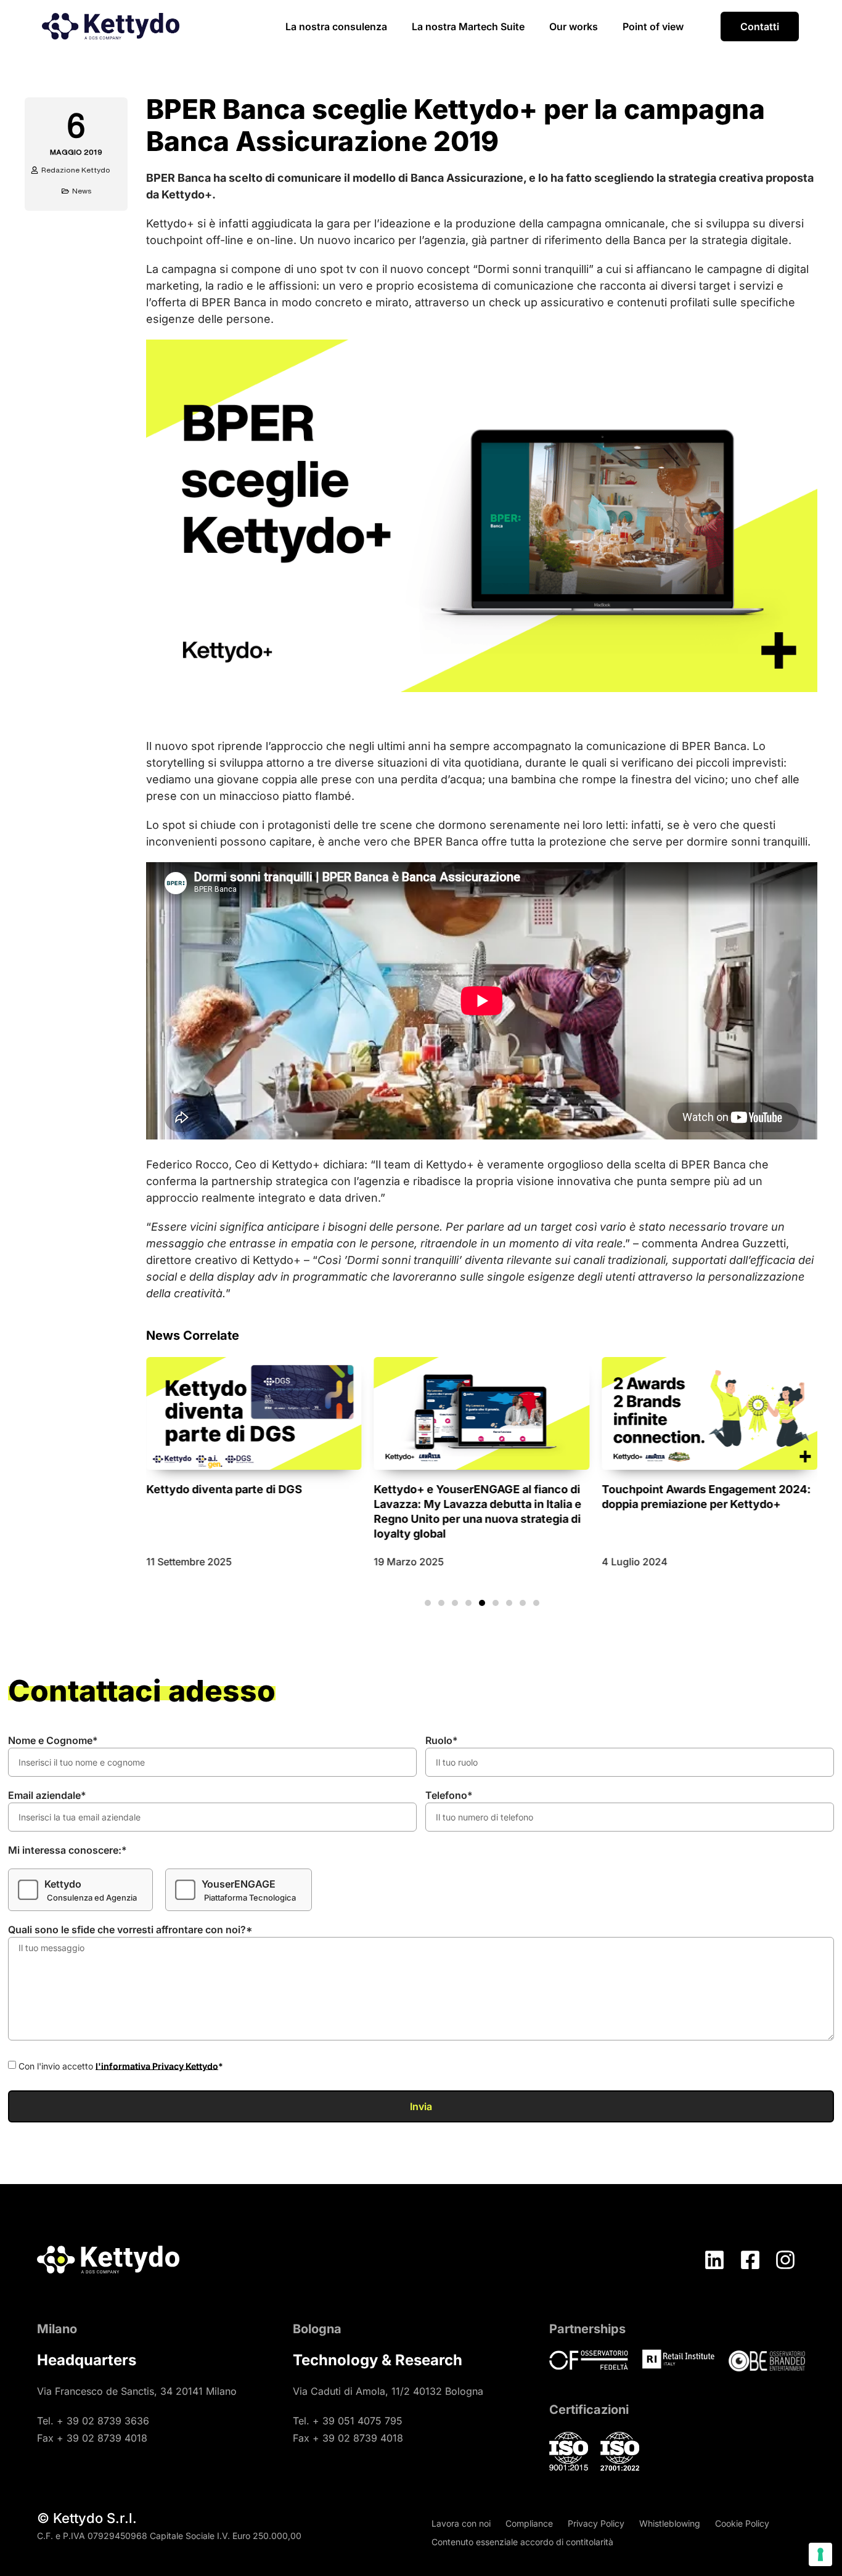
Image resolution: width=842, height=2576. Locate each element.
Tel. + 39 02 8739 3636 (93, 2421)
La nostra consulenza (336, 26)
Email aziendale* (47, 1795)
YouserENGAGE (249, 1890)
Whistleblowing (670, 2523)
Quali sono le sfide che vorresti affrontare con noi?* (130, 1930)
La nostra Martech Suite (468, 26)
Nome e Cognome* (53, 1740)
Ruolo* (442, 1740)
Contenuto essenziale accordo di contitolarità (522, 2542)
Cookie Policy (742, 2523)
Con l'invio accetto (121, 2065)
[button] (428, 1603)
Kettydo (91, 1890)
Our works (574, 26)
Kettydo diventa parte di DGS (224, 1489)
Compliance (529, 2523)
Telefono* (449, 1795)
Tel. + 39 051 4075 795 (348, 2421)
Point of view (653, 26)
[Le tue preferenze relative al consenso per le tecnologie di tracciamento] (820, 2554)
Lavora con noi (461, 2523)
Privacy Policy (596, 2523)
